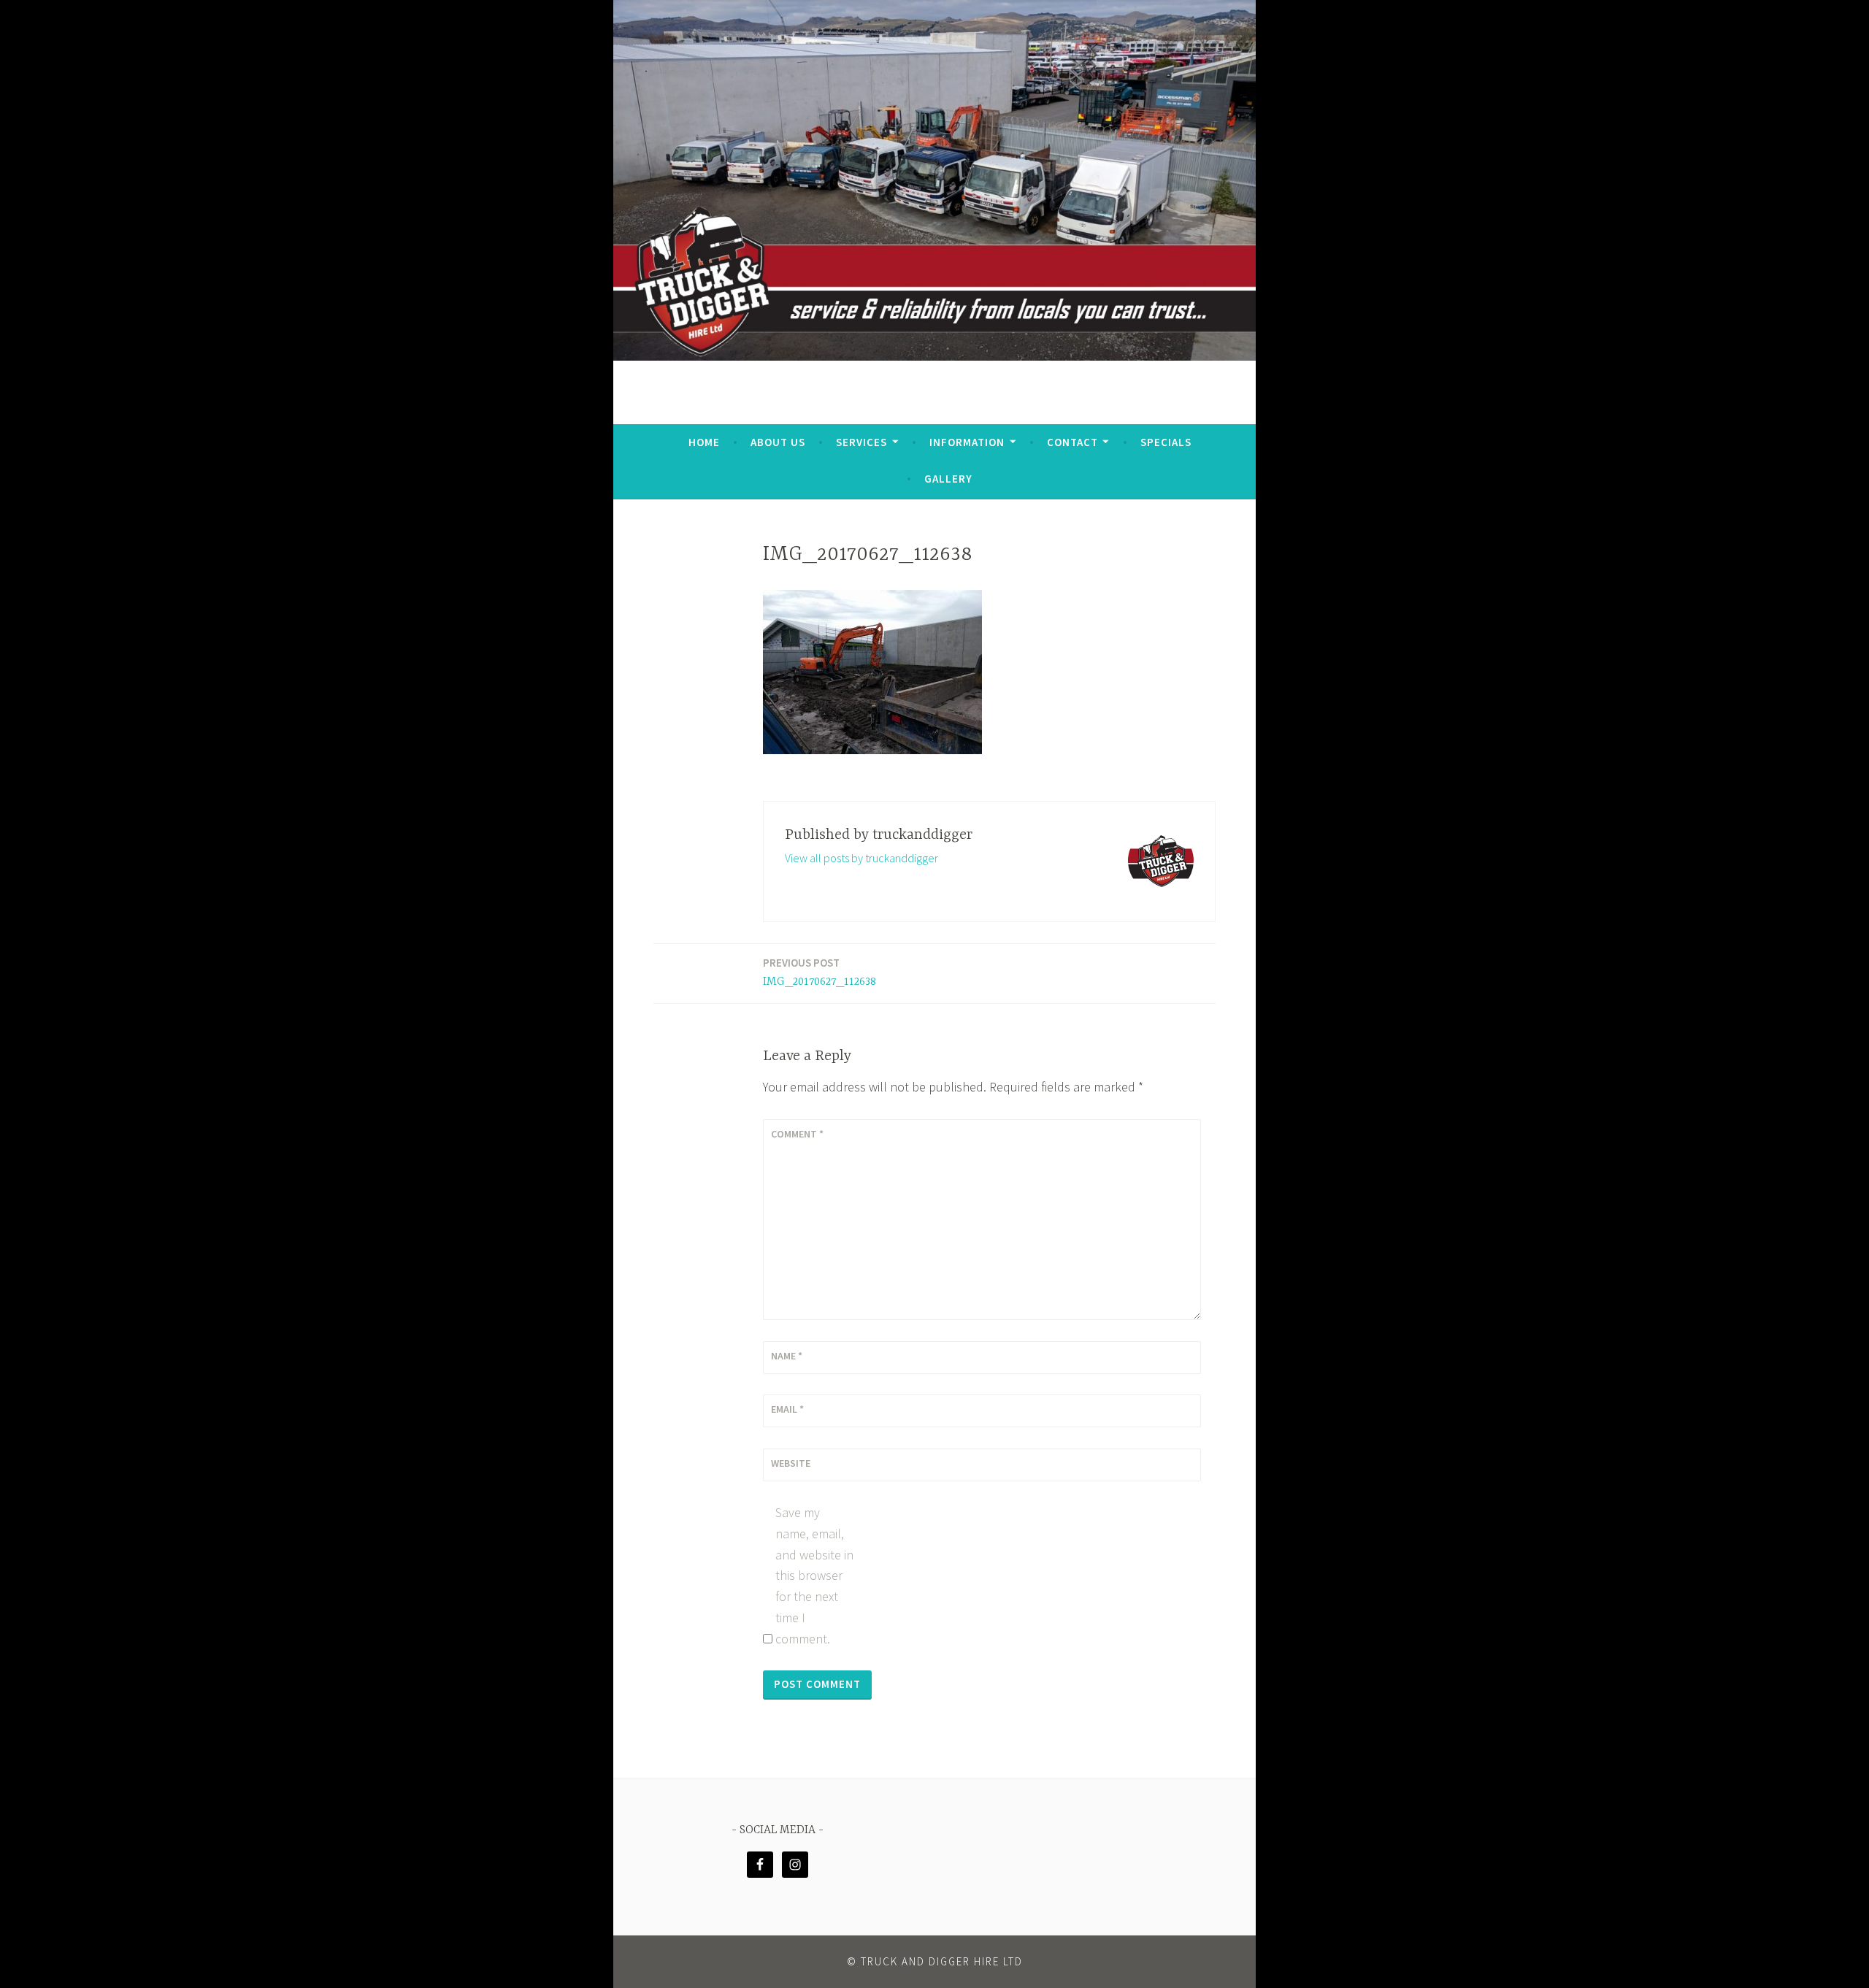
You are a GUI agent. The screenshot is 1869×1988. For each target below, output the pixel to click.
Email (787, 1409)
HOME (704, 442)
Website (791, 1463)
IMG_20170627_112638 (820, 972)
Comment (797, 1134)
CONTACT (1072, 442)
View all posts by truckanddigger (861, 858)
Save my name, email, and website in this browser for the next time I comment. (814, 1576)
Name (787, 1356)
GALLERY (948, 479)
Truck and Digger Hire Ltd (942, 1961)
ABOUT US (778, 442)
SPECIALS (1166, 442)
